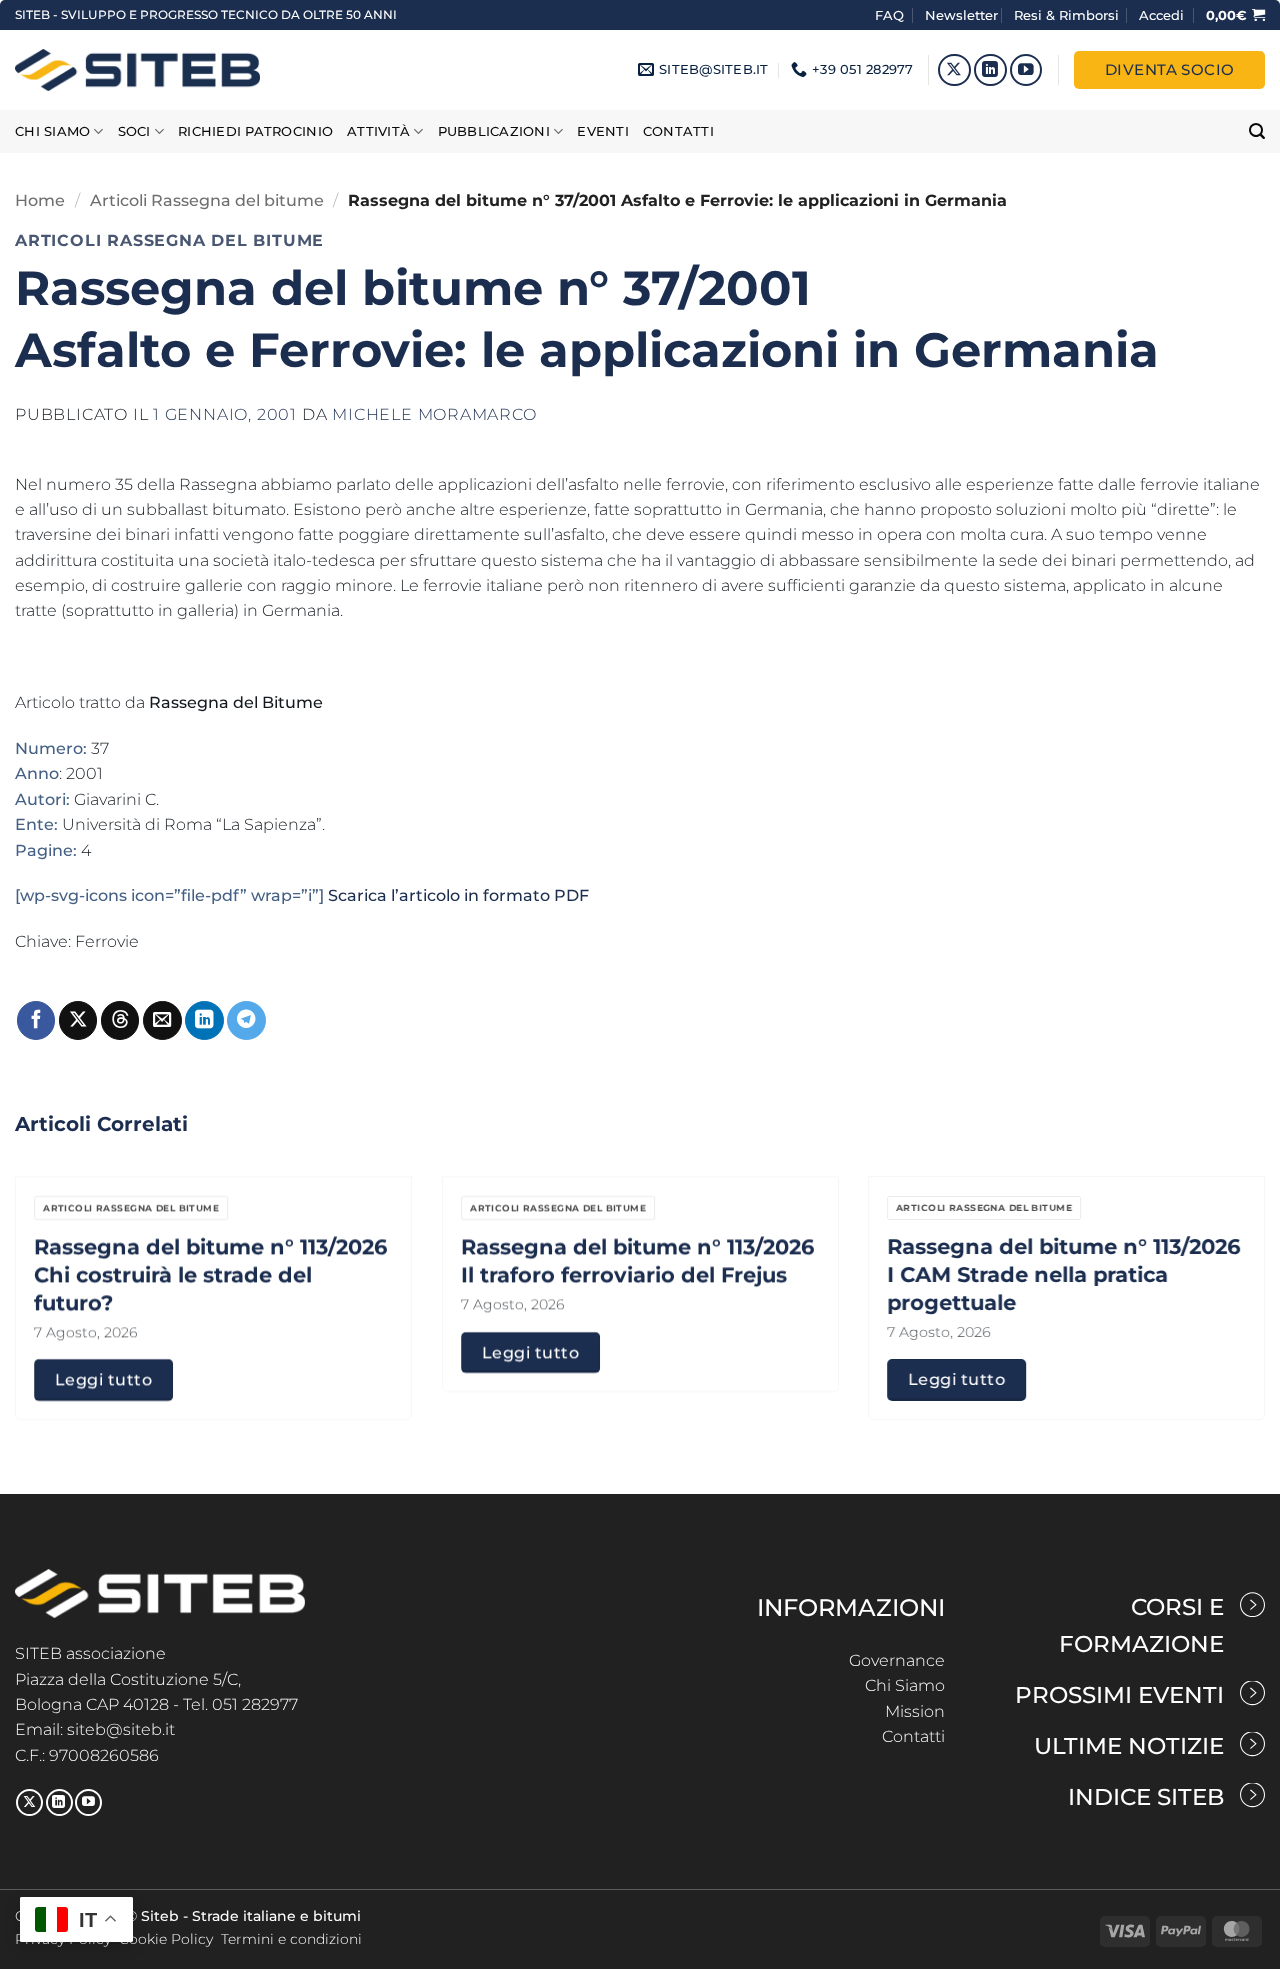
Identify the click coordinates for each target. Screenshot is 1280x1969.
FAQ (891, 15)
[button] (1161, 15)
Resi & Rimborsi (1066, 15)
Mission (915, 1711)
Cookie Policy (166, 1939)
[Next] (1229, 1248)
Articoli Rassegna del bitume (207, 200)
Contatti (678, 131)
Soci (134, 131)
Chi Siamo (905, 1685)
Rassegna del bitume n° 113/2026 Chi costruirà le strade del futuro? (210, 1274)
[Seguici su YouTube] (1026, 70)
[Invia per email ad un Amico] (162, 1020)
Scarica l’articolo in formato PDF (458, 895)
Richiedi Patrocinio (255, 131)
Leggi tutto (103, 1379)
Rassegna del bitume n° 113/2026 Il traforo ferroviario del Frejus (637, 1260)
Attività (378, 131)
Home (40, 200)
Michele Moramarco (434, 414)
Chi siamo (52, 131)
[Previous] (51, 1248)
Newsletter (961, 15)
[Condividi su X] (78, 1020)
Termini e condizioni (291, 1939)
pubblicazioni (494, 131)
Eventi (603, 131)
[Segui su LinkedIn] (990, 70)
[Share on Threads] (120, 1020)
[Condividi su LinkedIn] (204, 1020)
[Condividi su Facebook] (36, 1020)
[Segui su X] (954, 70)
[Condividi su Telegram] (246, 1020)
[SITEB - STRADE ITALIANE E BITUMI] (137, 69)
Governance (897, 1660)
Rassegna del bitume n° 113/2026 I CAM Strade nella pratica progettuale (1063, 1274)
